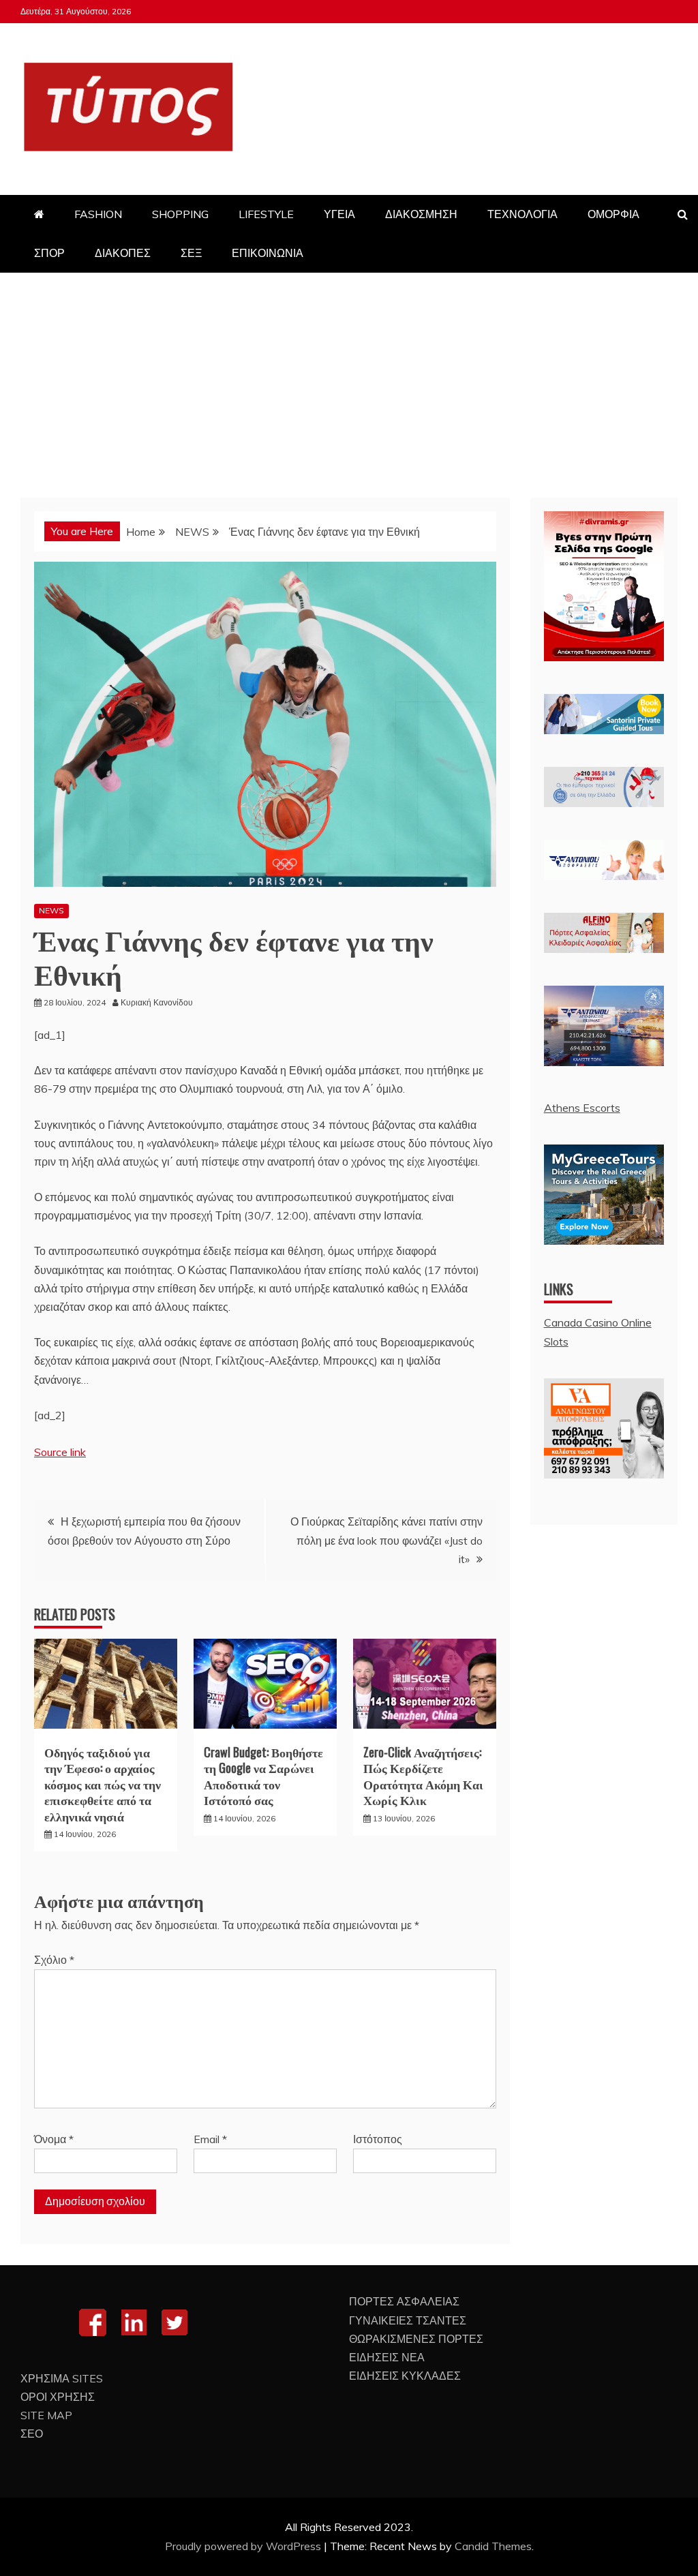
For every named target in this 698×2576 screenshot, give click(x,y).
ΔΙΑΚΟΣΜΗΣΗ (421, 214)
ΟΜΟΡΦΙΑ (613, 214)
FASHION (98, 214)
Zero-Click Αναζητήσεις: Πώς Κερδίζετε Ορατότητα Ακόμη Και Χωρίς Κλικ (423, 1776)
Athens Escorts (582, 1108)
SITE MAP (46, 2415)
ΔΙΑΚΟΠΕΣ (123, 253)
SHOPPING (180, 214)
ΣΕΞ (191, 253)
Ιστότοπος (378, 2139)
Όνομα (54, 2139)
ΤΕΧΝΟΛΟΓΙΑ (522, 214)
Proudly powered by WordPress (244, 2546)
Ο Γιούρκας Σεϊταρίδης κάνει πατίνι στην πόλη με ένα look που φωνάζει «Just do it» (386, 1540)
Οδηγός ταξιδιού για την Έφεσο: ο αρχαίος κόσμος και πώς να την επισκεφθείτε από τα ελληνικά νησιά (103, 1784)
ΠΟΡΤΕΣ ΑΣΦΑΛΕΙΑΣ (404, 2301)
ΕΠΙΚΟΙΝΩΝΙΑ (268, 253)
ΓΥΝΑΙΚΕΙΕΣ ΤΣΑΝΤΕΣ (408, 2320)
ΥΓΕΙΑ (339, 214)
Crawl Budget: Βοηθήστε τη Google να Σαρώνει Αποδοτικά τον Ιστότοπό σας (263, 1776)
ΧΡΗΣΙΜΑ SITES (62, 2378)
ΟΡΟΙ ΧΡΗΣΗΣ (58, 2397)
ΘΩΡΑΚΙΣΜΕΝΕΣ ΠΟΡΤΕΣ (416, 2339)
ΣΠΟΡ (49, 253)
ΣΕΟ (32, 2434)
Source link (60, 1452)
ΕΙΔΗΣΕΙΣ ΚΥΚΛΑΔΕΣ (405, 2376)
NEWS (51, 910)
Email (210, 2139)
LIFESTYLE (266, 214)
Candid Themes (493, 2546)
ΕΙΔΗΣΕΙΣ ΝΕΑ (387, 2357)
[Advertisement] (349, 375)
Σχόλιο (54, 1960)
